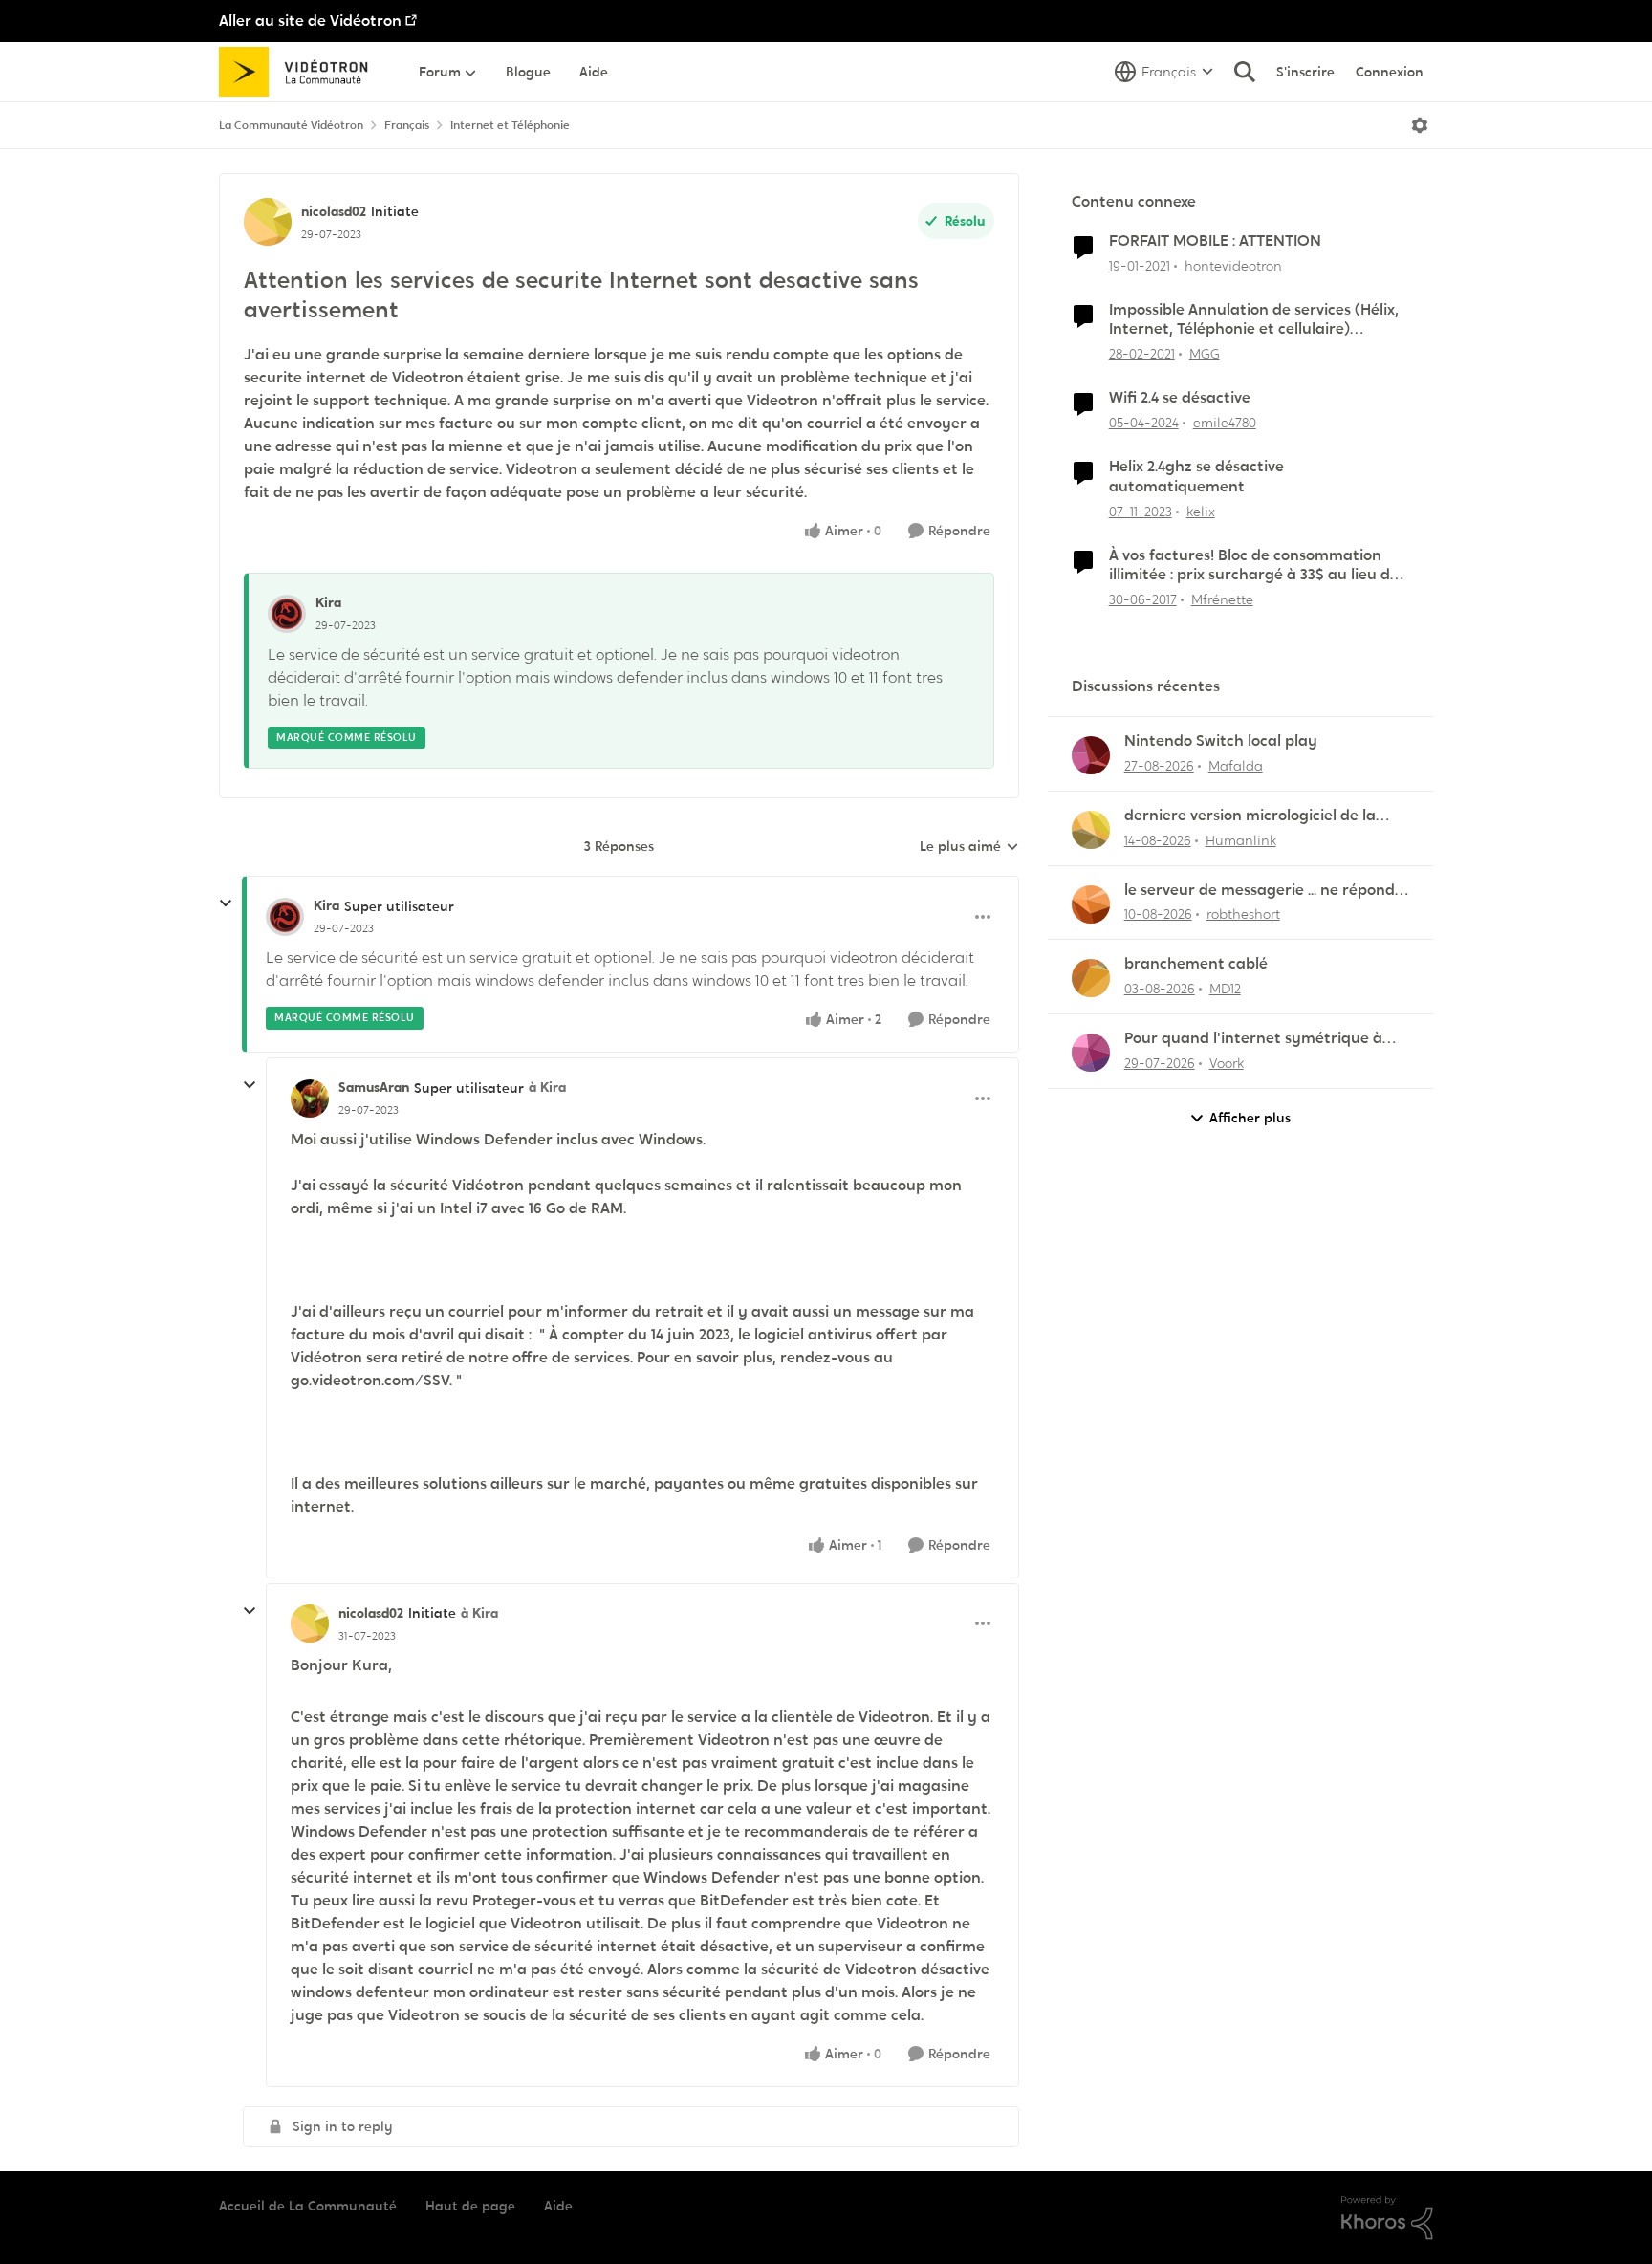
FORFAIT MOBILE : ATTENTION (1215, 241)
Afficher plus (1250, 1118)
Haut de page (470, 2206)
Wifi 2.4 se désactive (1180, 398)
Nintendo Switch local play (1221, 741)
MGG (1205, 354)
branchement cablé (1196, 964)
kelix (1201, 512)
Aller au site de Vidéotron (310, 21)
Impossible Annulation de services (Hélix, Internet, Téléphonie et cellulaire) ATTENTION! (1254, 320)
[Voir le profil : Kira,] (287, 614)
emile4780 (1225, 423)
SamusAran (374, 1087)
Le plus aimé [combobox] (969, 847)
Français (407, 125)
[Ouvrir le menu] (1420, 125)
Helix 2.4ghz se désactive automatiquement (1196, 477)
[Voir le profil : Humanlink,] (1091, 830)
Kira (328, 602)
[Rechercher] (1245, 72)
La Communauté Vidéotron (291, 125)
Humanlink (1241, 840)
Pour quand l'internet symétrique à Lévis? (1253, 1039)
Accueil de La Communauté (308, 2206)
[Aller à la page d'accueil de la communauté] (300, 72)
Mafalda (1236, 766)
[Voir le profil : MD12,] (1091, 978)
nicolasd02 (334, 211)
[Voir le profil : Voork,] (1091, 1053)
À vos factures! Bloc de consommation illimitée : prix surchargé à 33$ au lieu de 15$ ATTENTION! (1254, 566)
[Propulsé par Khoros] (1387, 2218)
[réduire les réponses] (226, 903)
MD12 (1225, 989)
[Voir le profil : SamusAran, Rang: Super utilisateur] (310, 1099)
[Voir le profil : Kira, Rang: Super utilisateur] (285, 917)
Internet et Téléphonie (510, 125)
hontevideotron (1233, 266)
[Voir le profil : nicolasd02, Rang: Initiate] (268, 222)
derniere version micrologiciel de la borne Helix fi (1250, 816)
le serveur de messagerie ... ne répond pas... (1260, 891)
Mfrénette (1222, 599)
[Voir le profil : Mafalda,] (1091, 755)
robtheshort (1243, 914)
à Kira (547, 1087)
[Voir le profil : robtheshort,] (1091, 904)
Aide (558, 2206)
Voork (1227, 1063)
